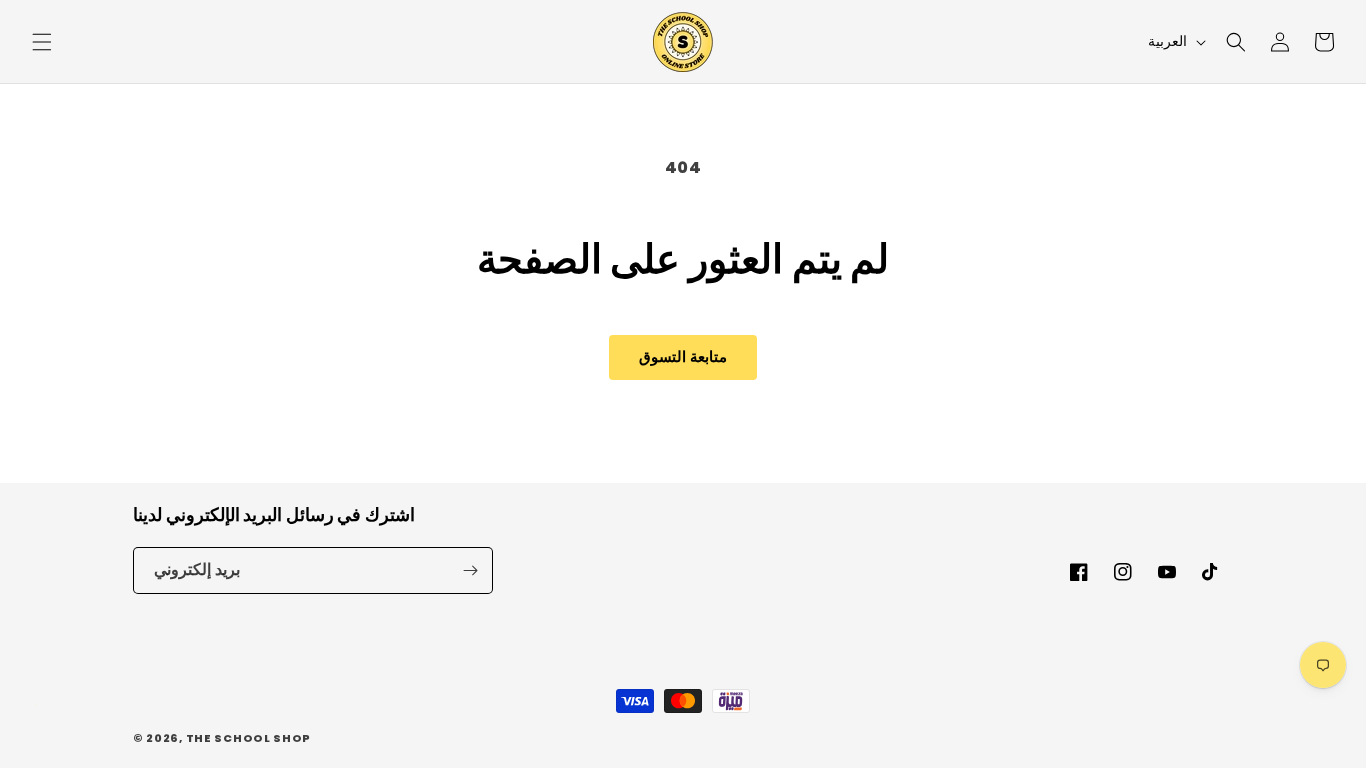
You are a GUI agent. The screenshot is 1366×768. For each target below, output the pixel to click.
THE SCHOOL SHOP (249, 738)
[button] (42, 42)
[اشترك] (470, 570)
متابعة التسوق (683, 356)
